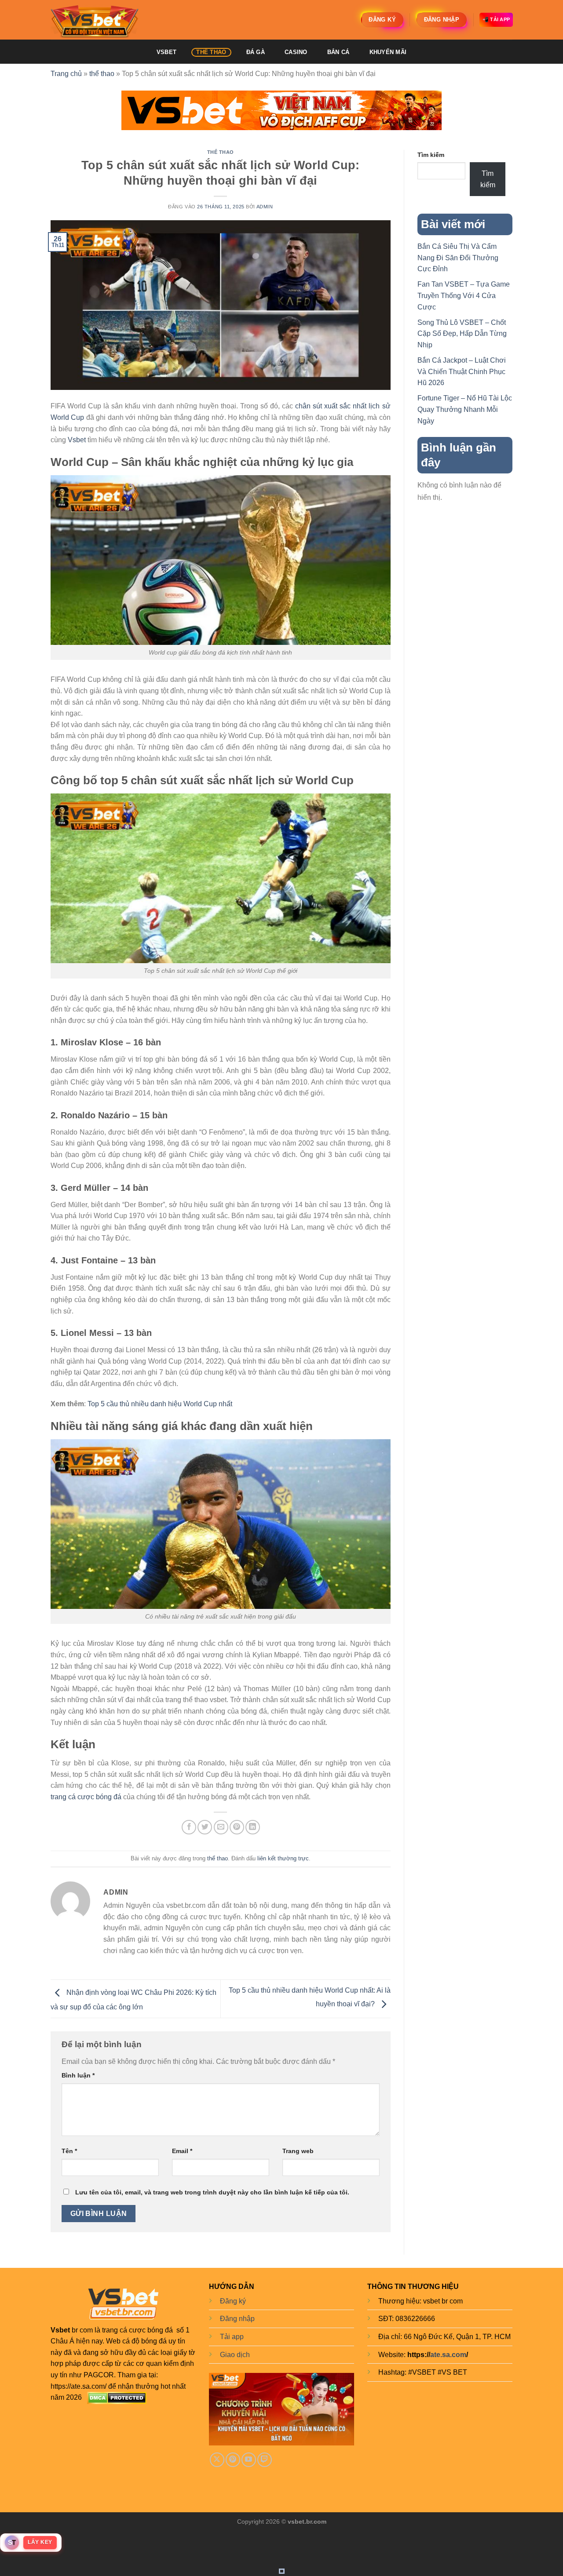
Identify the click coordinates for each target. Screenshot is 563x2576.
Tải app (232, 2337)
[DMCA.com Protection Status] (117, 2397)
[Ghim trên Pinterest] (237, 1827)
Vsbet (77, 440)
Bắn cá (338, 52)
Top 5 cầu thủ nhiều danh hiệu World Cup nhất (160, 1404)
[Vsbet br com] (95, 20)
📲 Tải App (496, 19)
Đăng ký (233, 2301)
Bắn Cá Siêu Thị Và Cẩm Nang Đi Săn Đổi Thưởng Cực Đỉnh (458, 258)
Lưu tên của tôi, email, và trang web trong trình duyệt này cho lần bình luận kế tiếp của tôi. (212, 2192)
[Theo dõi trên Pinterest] (233, 2460)
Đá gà (256, 52)
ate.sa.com (448, 2355)
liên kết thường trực (283, 1858)
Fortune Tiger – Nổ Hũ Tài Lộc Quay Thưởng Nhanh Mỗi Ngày (465, 409)
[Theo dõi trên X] (217, 2460)
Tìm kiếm (431, 155)
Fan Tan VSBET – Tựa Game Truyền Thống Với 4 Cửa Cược (464, 295)
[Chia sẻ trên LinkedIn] (253, 1827)
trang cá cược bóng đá (86, 1797)
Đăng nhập (237, 2319)
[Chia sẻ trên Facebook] (189, 1827)
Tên (69, 2151)
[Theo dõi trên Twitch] (265, 2460)
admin (265, 207)
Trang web (298, 2151)
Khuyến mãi (388, 52)
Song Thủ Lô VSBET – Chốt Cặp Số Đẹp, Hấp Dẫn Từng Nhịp (462, 334)
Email (182, 2151)
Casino (296, 52)
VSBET (166, 52)
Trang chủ (66, 74)
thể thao (211, 52)
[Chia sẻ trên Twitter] (205, 1827)
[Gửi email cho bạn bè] (221, 1827)
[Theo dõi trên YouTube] (249, 2460)
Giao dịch (235, 2355)
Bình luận (78, 2075)
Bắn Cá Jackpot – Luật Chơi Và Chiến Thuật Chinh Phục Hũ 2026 (462, 371)
